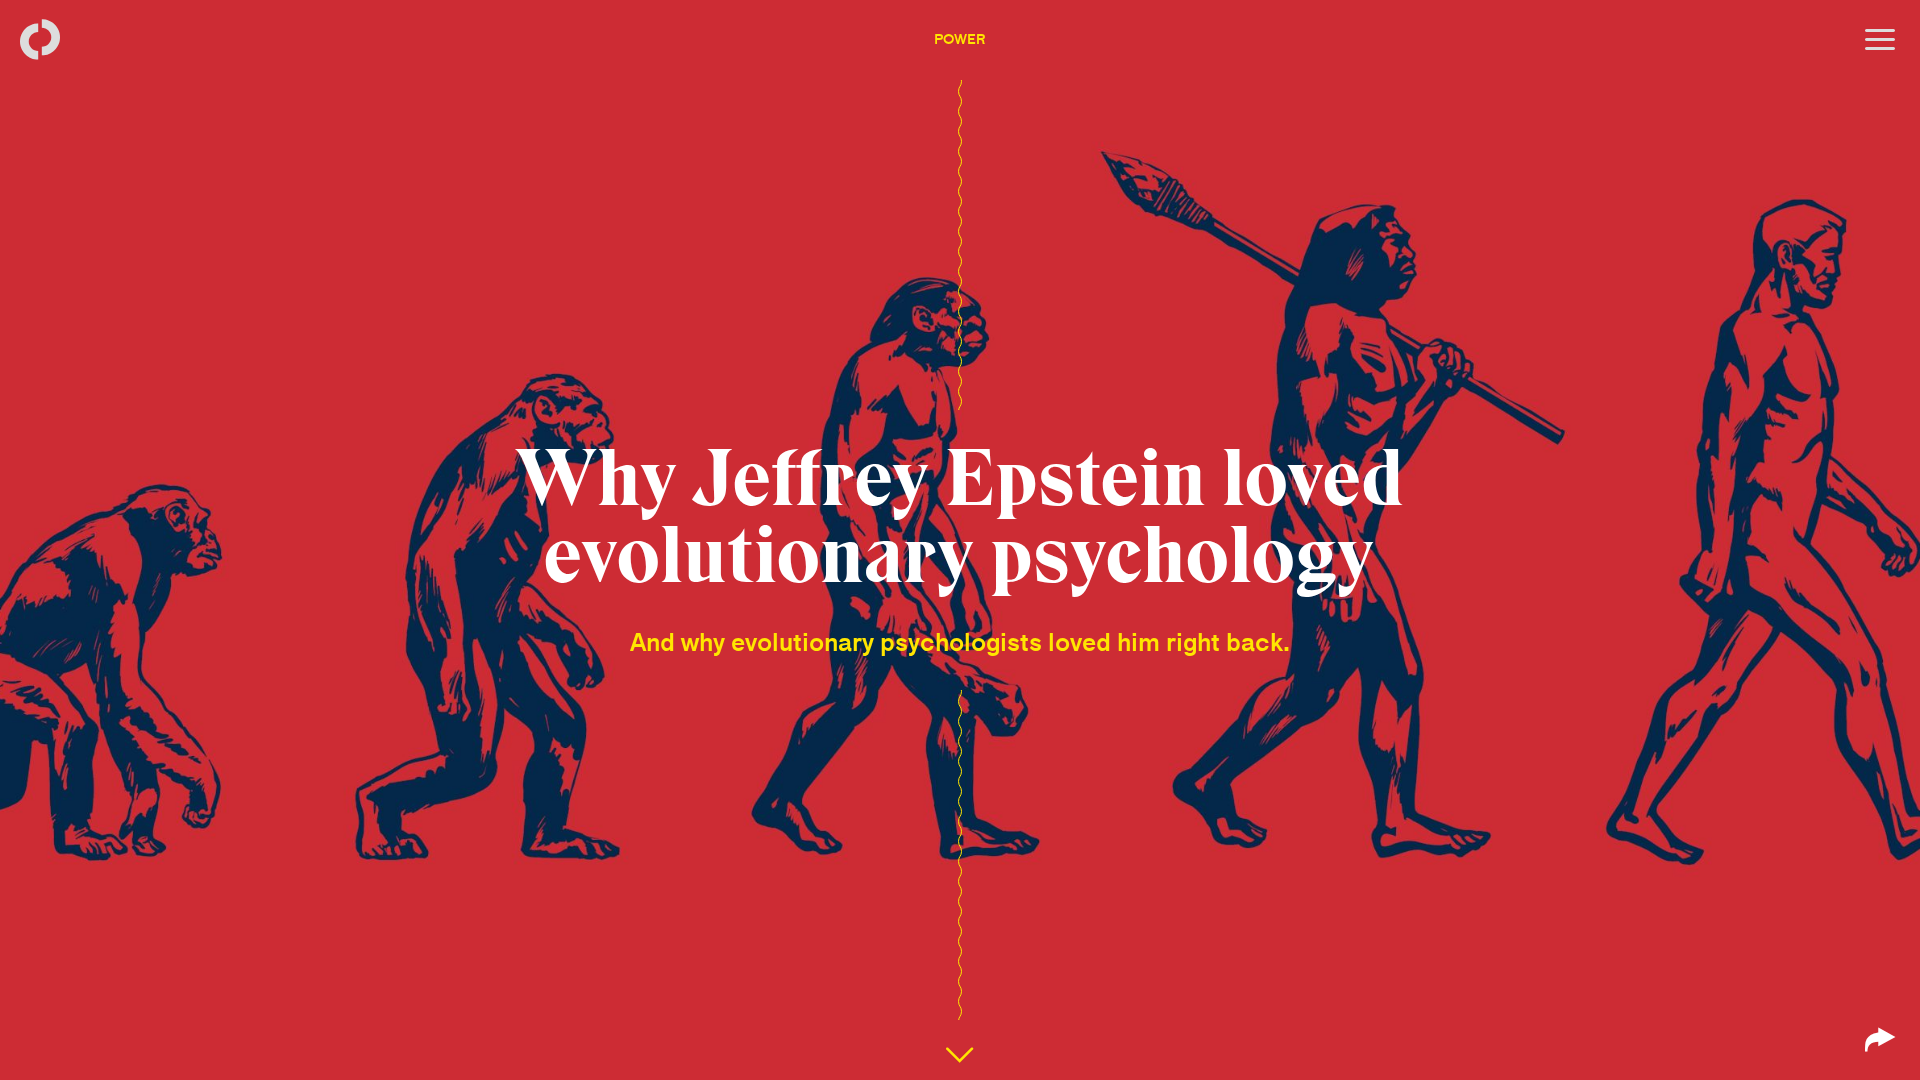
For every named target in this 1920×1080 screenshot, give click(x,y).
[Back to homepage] (40, 40)
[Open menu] (1880, 40)
